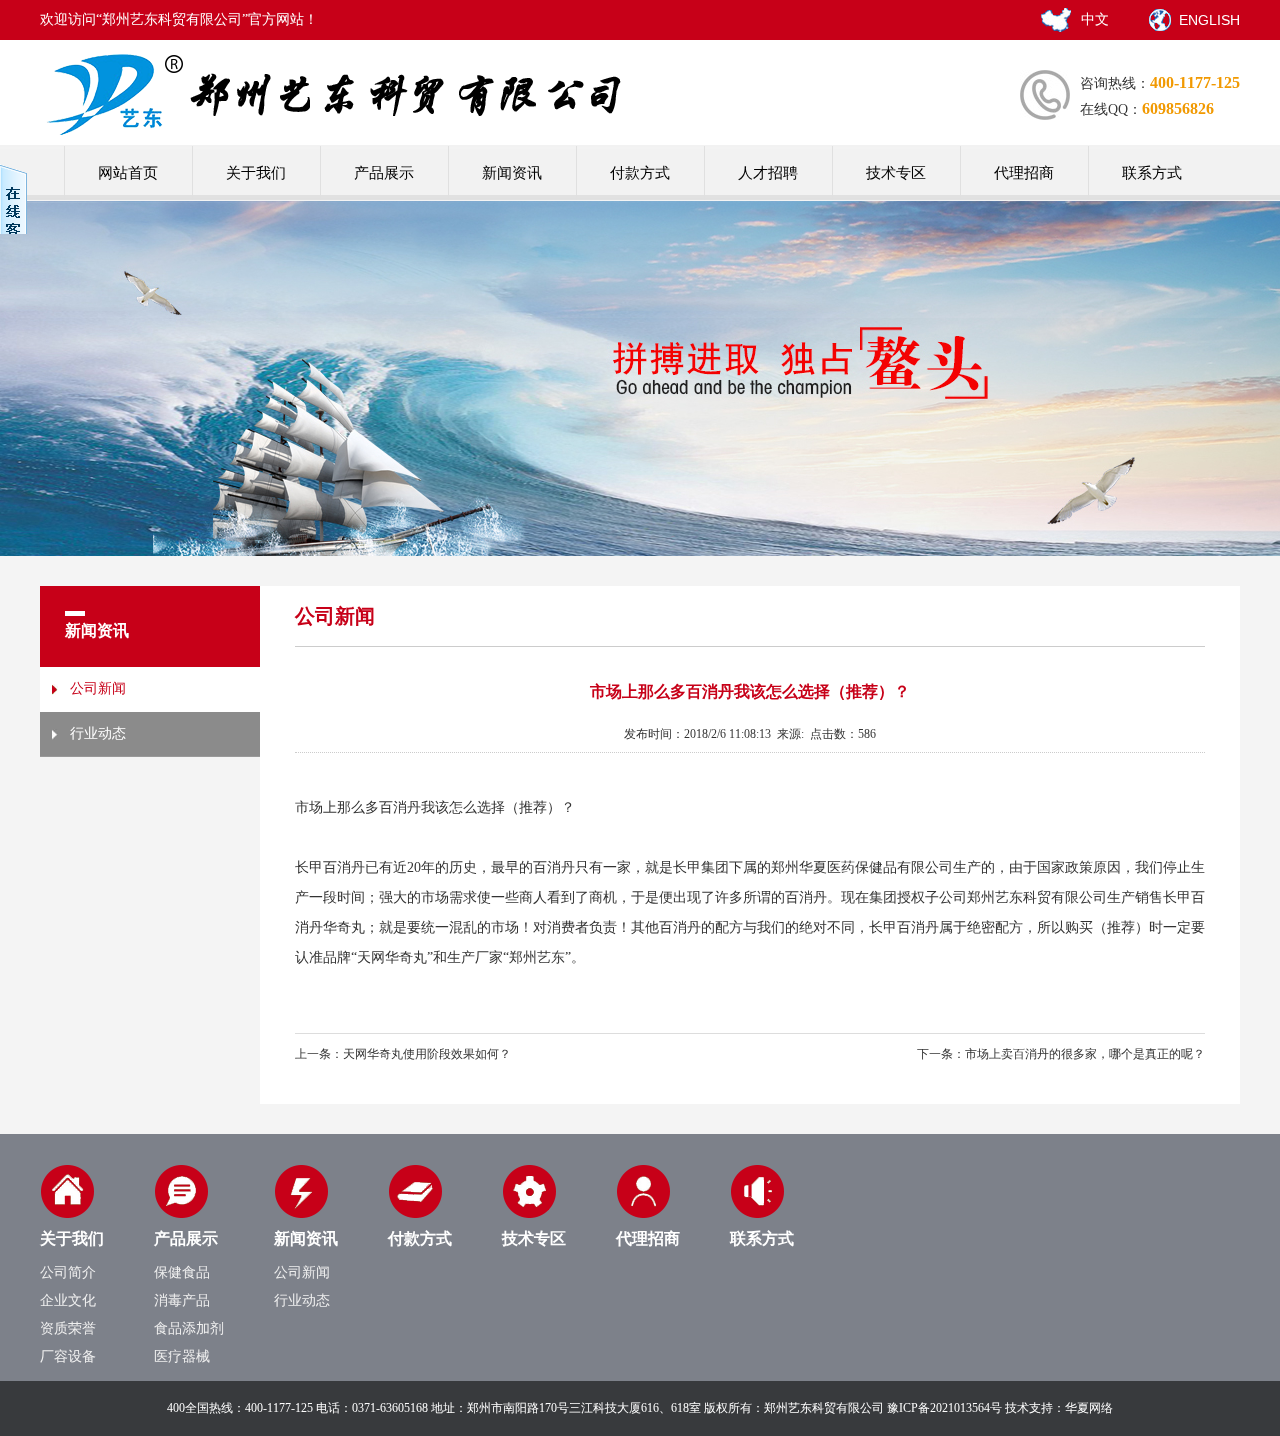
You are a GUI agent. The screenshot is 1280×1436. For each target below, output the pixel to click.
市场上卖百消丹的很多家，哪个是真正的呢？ (1085, 1054)
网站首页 (128, 173)
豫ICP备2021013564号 (944, 1408)
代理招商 (1024, 173)
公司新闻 (98, 688)
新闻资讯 (512, 173)
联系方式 (1152, 173)
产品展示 (384, 173)
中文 (1095, 19)
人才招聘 (768, 173)
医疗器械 (182, 1356)
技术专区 (896, 173)
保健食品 (182, 1272)
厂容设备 (68, 1356)
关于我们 (256, 173)
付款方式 (640, 173)
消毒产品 (182, 1300)
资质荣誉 (68, 1328)
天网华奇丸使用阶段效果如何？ (427, 1054)
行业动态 (98, 733)
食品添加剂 (189, 1328)
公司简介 (68, 1272)
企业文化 (68, 1300)
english (1209, 20)
